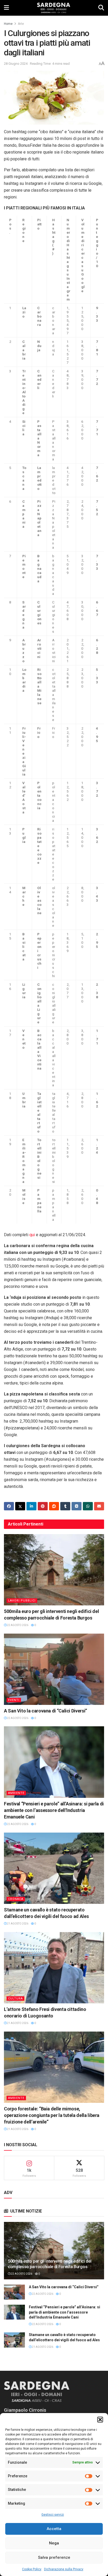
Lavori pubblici (22, 1601)
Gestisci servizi (53, 2515)
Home (8, 24)
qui (32, 1235)
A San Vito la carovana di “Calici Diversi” (45, 1711)
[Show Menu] (6, 8)
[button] (100, 2420)
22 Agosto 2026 (17, 1625)
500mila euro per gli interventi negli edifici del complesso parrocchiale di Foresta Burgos (50, 2264)
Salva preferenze (54, 2557)
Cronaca (16, 1899)
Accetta (54, 2529)
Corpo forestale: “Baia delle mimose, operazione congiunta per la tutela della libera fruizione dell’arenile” (52, 2115)
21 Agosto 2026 (17, 1924)
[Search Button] (101, 8)
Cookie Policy (32, 2569)
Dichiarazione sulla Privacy (64, 2569)
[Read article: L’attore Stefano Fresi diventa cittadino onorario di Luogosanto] (54, 1968)
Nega (54, 2543)
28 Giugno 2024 (16, 64)
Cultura (15, 1999)
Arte (21, 24)
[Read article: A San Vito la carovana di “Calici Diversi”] (54, 1669)
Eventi (14, 1700)
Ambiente (16, 1793)
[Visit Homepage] (54, 8)
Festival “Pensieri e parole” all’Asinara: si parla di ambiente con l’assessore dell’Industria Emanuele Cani (54, 1810)
